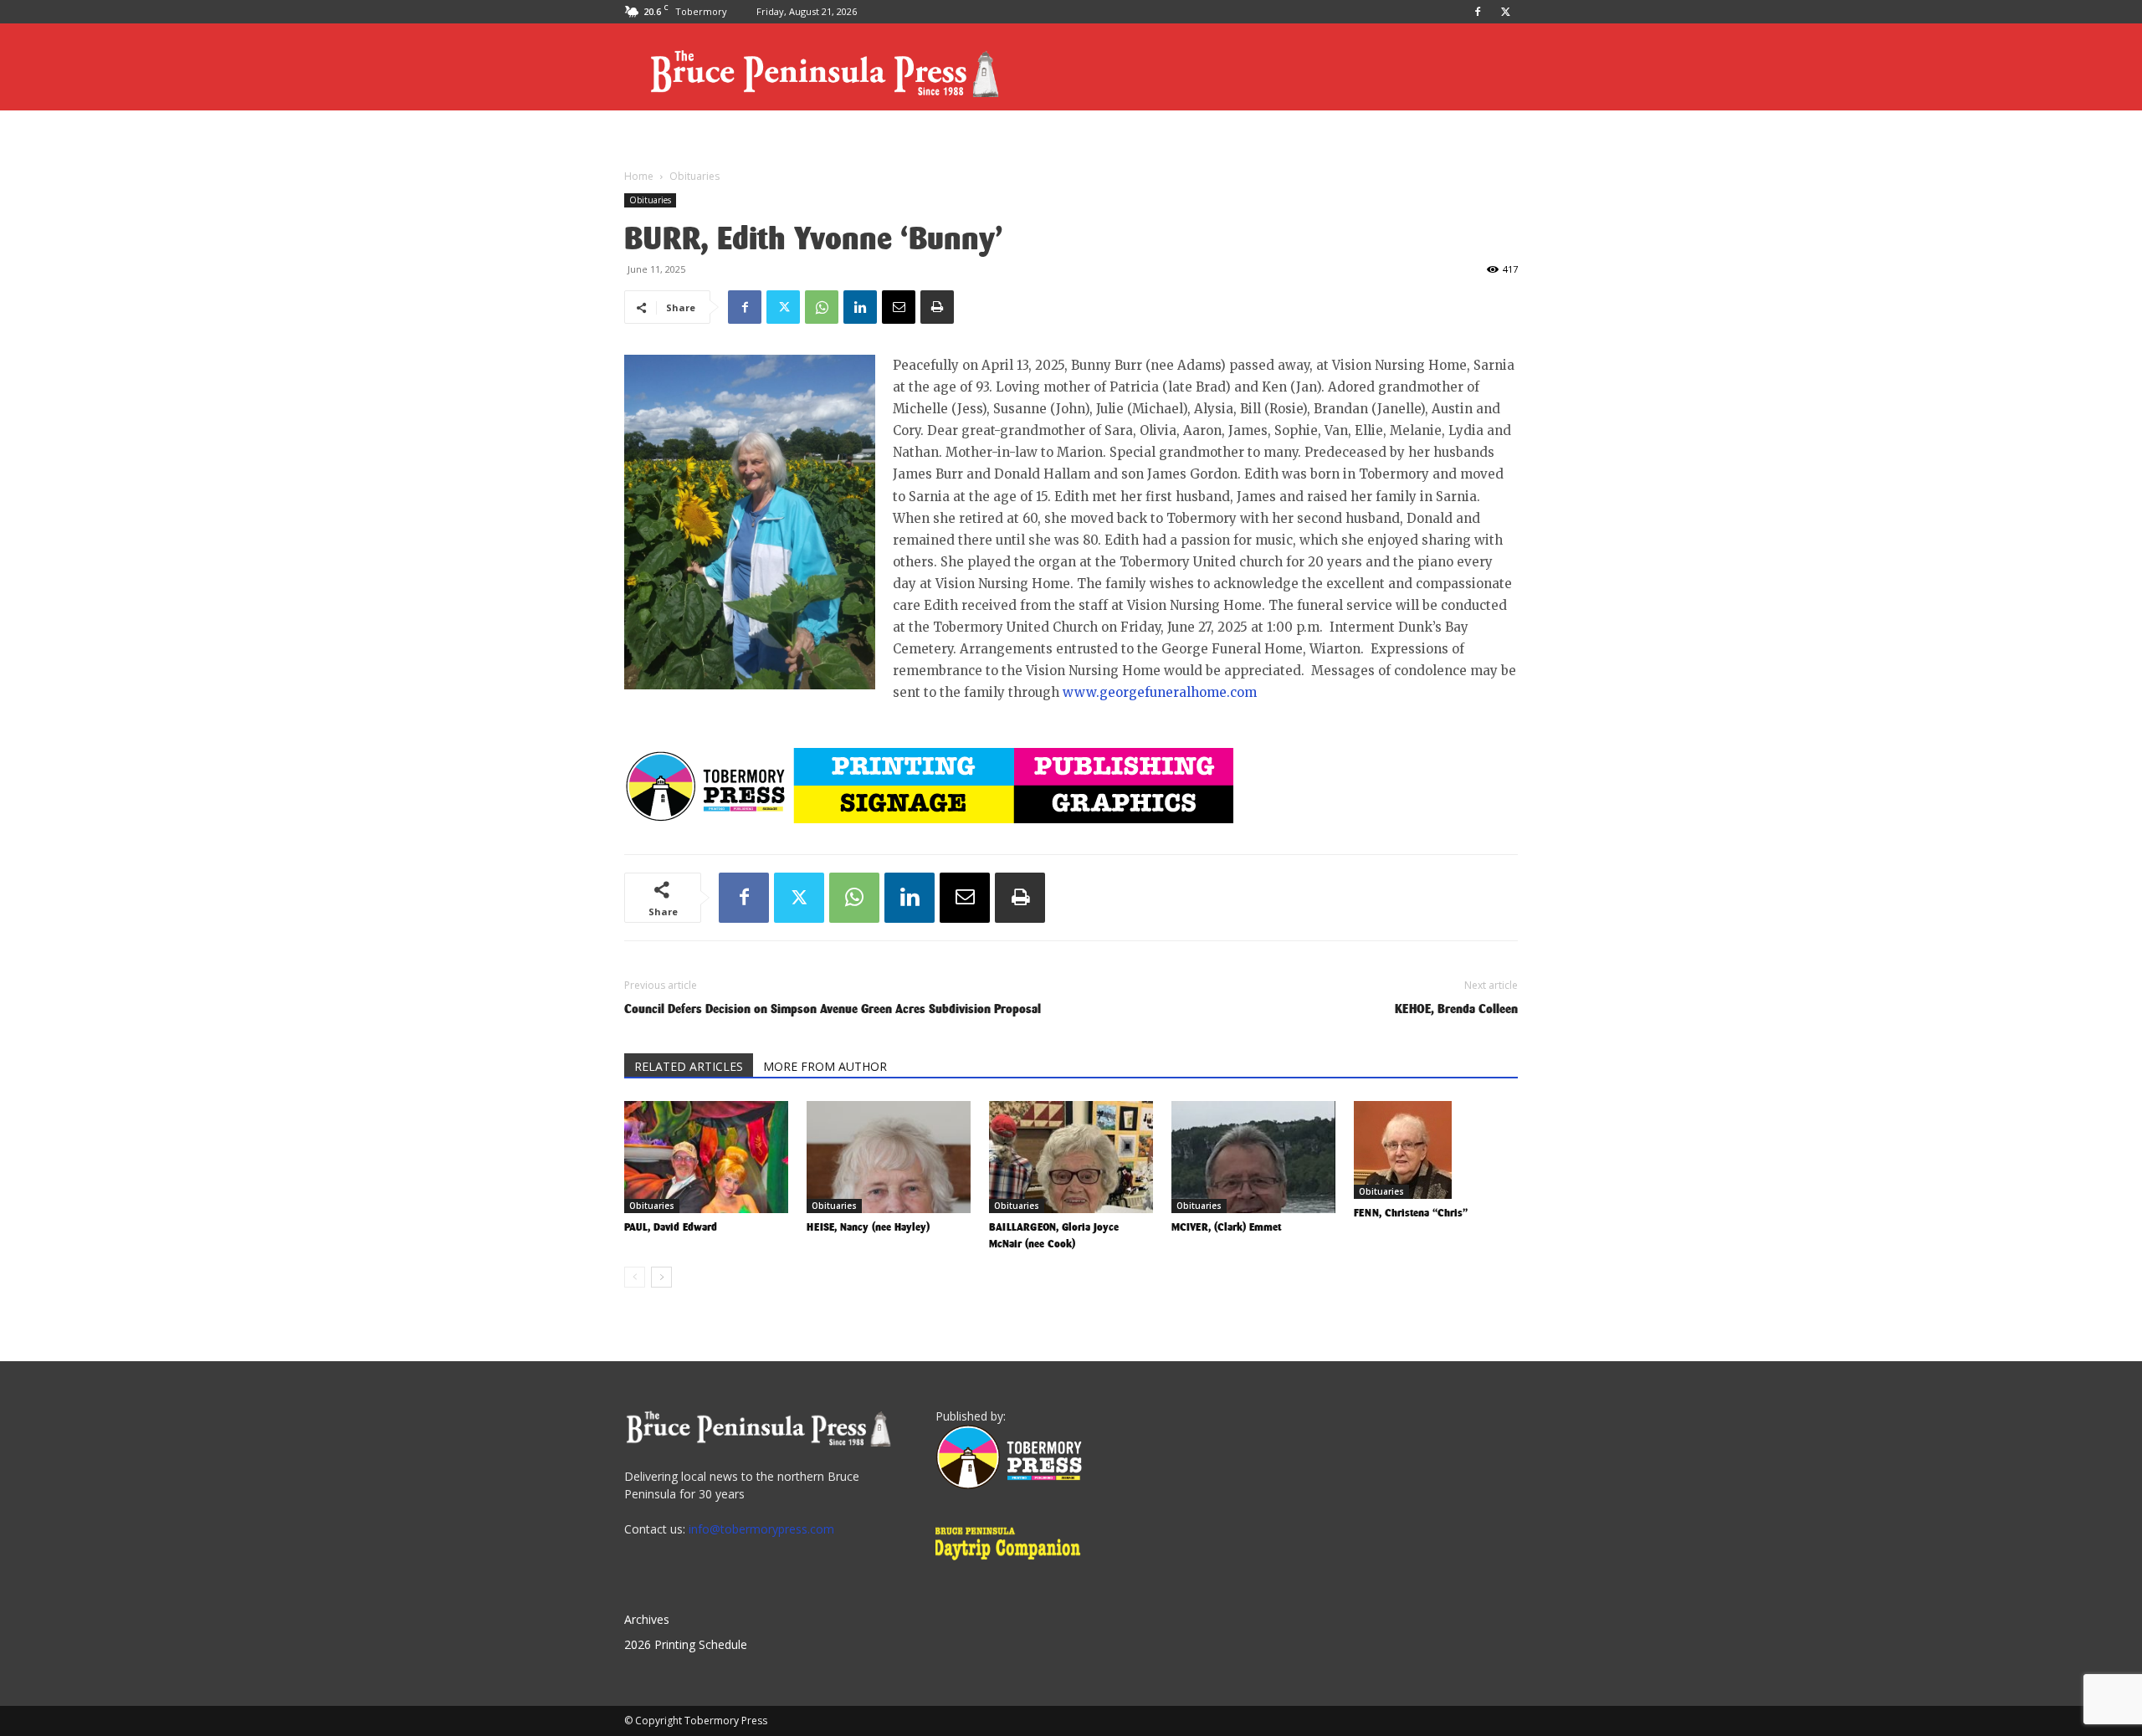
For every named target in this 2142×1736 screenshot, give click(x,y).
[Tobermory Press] (1009, 1485)
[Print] (937, 307)
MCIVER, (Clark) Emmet (1226, 1227)
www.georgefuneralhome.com (1160, 692)
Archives (647, 1619)
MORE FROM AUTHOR (825, 1066)
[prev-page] (635, 1277)
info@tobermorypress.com (761, 1529)
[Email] (899, 307)
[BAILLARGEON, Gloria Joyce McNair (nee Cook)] (1071, 1157)
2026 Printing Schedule (686, 1644)
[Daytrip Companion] (1013, 1562)
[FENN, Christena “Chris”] (1436, 1150)
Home (639, 176)
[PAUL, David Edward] (706, 1157)
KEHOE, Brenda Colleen (1456, 1009)
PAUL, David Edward (671, 1227)
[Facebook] (1478, 12)
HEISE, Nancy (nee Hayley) (868, 1227)
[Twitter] (1505, 12)
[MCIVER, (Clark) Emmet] (1253, 1157)
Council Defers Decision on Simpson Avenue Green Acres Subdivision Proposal (833, 1009)
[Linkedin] (860, 307)
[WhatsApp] (822, 307)
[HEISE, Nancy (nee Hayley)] (889, 1157)
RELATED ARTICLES (689, 1066)
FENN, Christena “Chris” (1411, 1213)
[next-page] (661, 1277)
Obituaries (650, 200)
